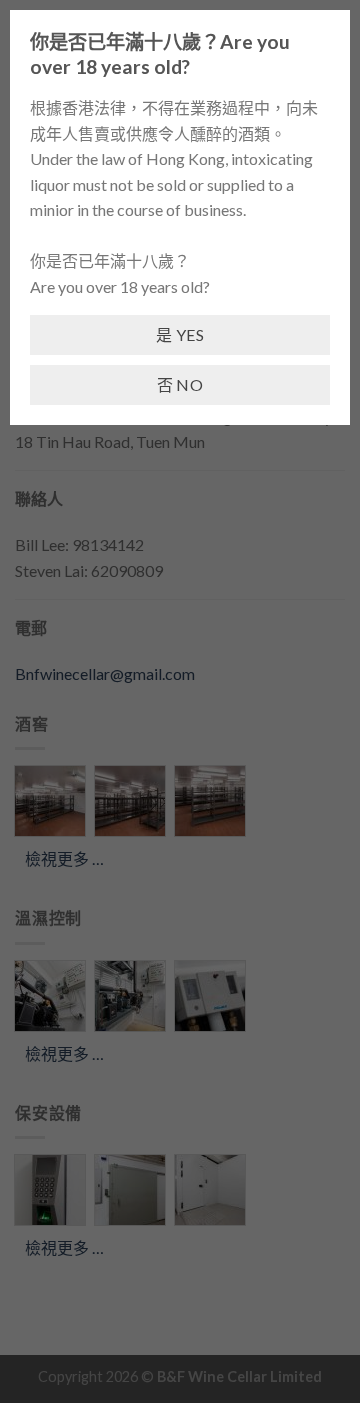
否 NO (180, 384)
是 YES (180, 334)
